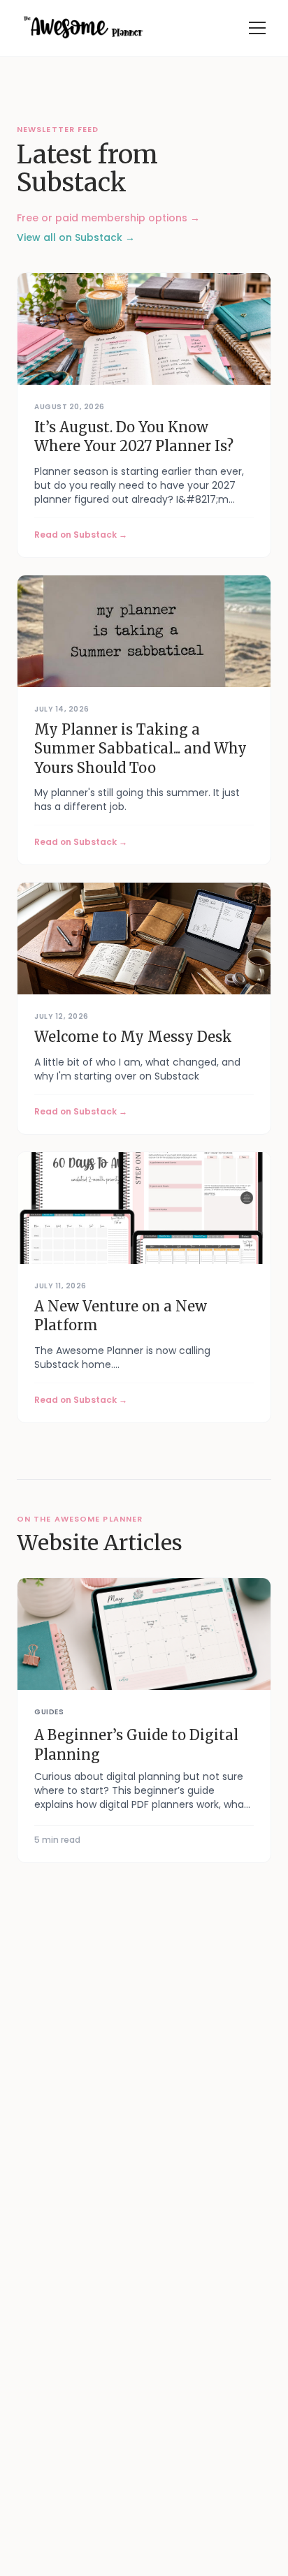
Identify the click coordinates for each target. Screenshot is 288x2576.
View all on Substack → (76, 237)
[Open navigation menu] (257, 28)
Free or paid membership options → (108, 218)
